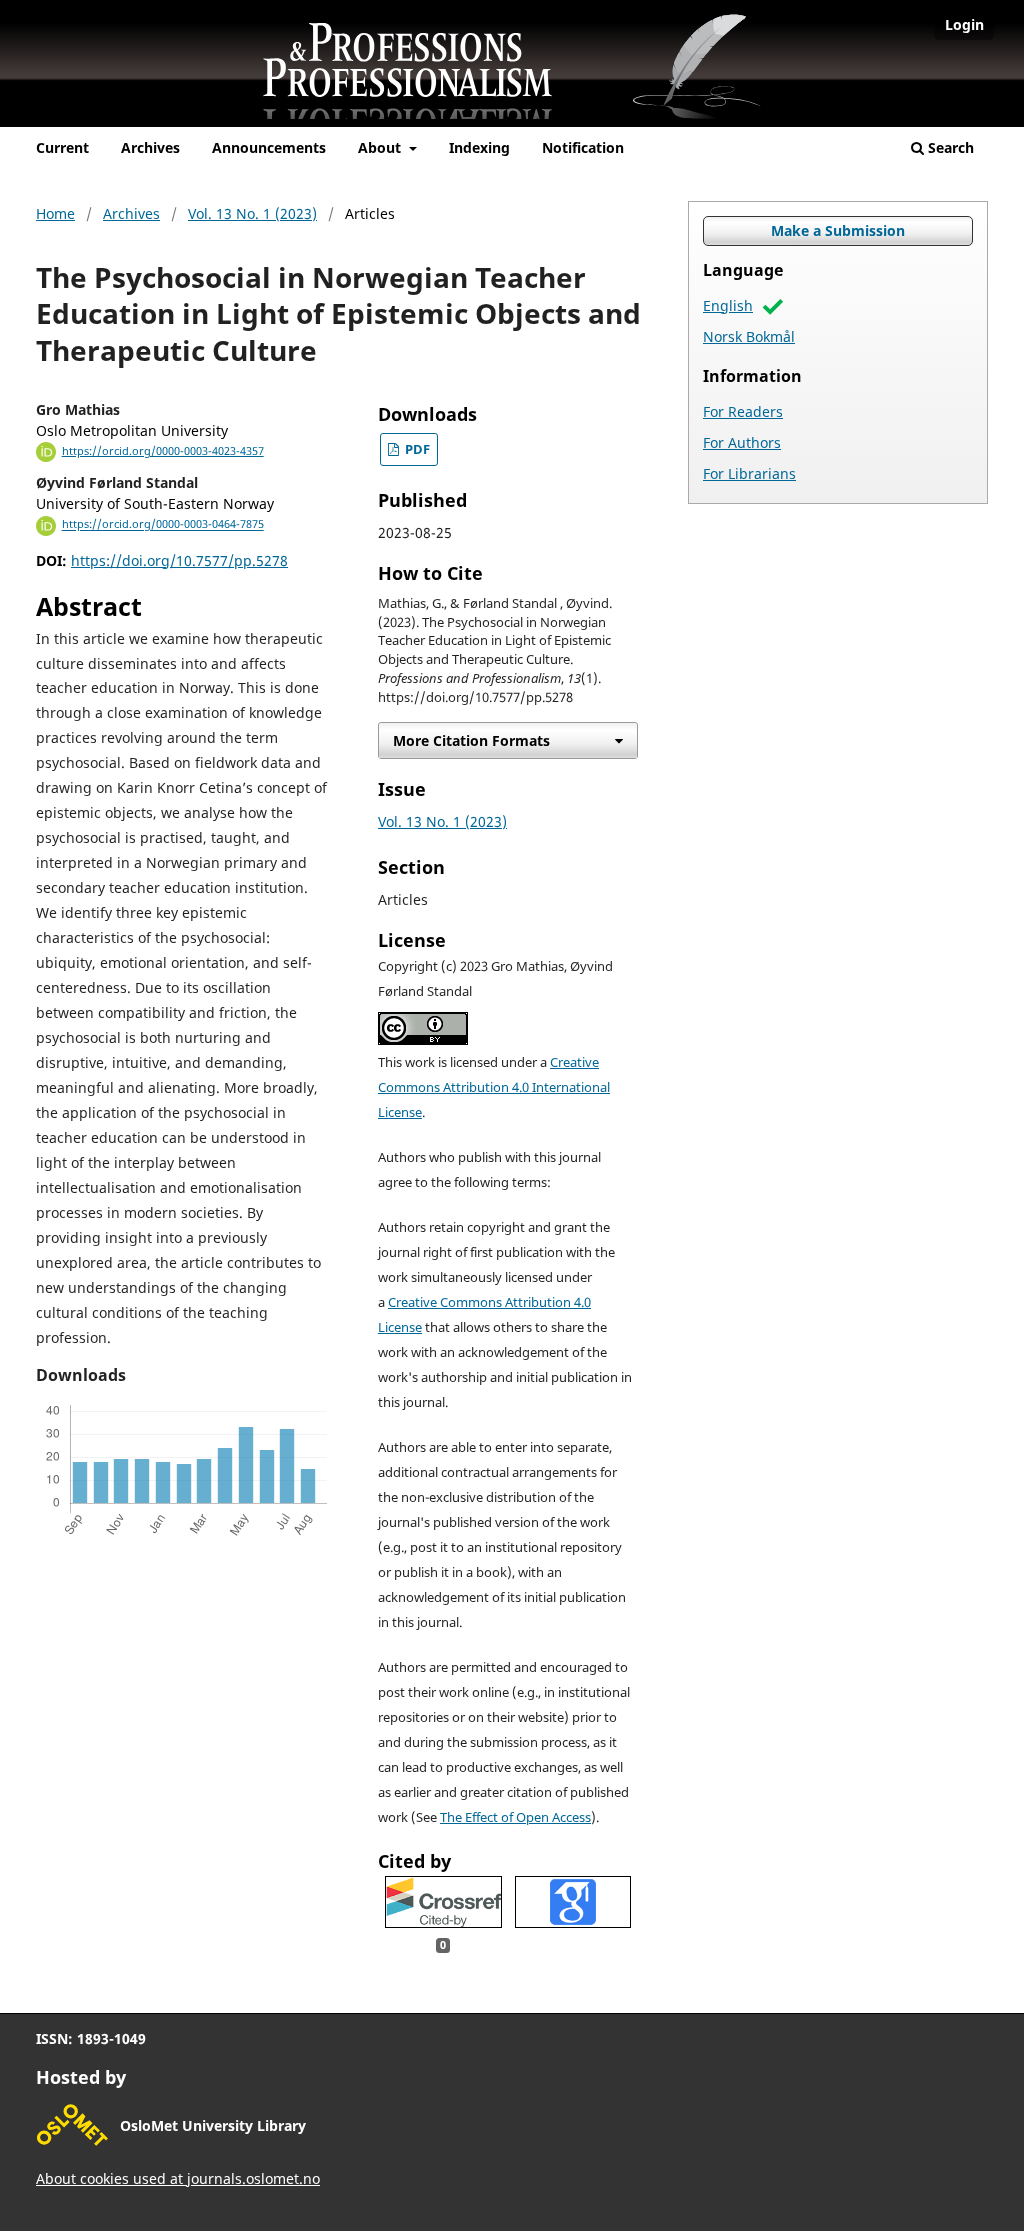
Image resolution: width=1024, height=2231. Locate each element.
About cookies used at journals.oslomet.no (178, 2178)
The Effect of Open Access (515, 1817)
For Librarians (749, 473)
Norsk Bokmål (749, 336)
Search (949, 147)
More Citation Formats (471, 740)
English (728, 305)
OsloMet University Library (213, 2125)
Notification (583, 147)
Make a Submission (838, 230)
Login (964, 24)
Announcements (269, 147)
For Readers (743, 411)
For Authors (742, 442)
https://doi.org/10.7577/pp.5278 (179, 560)
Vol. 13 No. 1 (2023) (252, 213)
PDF (416, 449)
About (381, 147)
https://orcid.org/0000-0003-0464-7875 (163, 525)
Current (62, 147)
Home (55, 213)
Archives (150, 147)
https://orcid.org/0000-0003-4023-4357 (163, 451)
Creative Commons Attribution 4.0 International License (494, 1087)
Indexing (479, 147)
